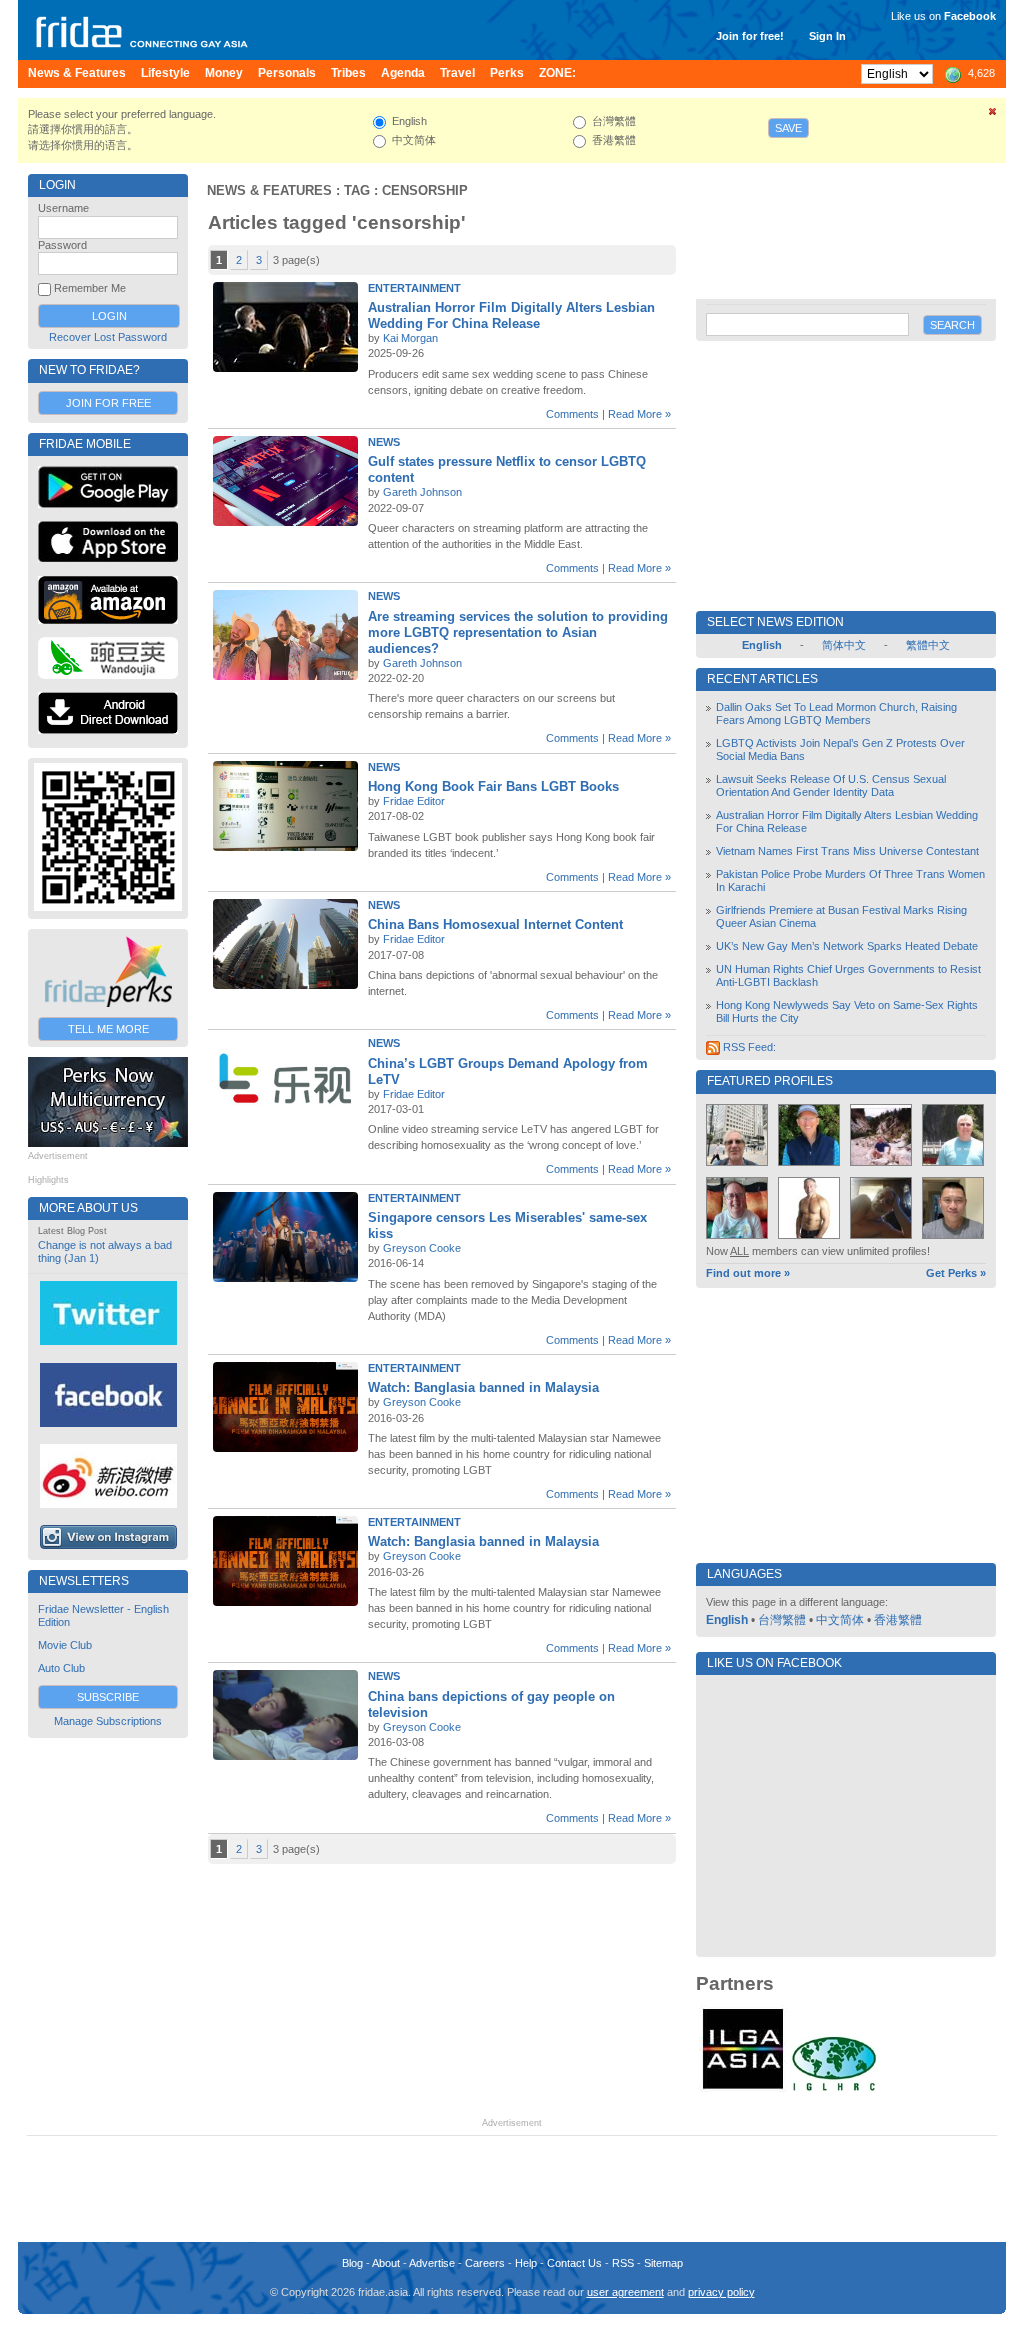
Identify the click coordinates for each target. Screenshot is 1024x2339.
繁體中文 (928, 645)
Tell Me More (108, 1029)
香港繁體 (898, 1620)
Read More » (639, 414)
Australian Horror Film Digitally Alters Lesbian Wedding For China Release (511, 315)
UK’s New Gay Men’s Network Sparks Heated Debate (847, 946)
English (727, 1620)
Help (526, 2263)
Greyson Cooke (422, 1248)
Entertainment (414, 288)
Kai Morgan (410, 338)
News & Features (269, 190)
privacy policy (721, 2292)
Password (62, 245)
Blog (352, 2263)
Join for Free (108, 403)
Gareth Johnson (422, 492)
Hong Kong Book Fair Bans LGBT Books (493, 786)
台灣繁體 (782, 1620)
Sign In (827, 36)
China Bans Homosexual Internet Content (495, 924)
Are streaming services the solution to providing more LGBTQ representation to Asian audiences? (518, 632)
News (384, 442)
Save (788, 128)
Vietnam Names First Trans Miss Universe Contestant (847, 851)
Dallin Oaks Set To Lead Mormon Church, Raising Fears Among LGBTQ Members (836, 713)
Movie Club (65, 1645)
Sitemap (663, 2263)
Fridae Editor (414, 801)
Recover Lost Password (108, 337)
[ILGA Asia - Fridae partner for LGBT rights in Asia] (743, 2089)
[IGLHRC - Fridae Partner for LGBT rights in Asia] (834, 2089)
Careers (485, 2263)
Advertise (432, 2263)
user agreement (625, 2292)
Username (63, 208)
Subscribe (108, 1697)
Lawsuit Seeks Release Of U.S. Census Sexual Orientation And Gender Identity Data (831, 785)
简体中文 (844, 645)
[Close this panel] (993, 115)
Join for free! (750, 36)
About (386, 2263)
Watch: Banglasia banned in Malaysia (483, 1387)
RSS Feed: (748, 1047)
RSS (623, 2263)
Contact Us (574, 2263)
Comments (572, 414)
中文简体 (840, 1620)
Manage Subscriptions (108, 1721)
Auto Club (61, 1668)
